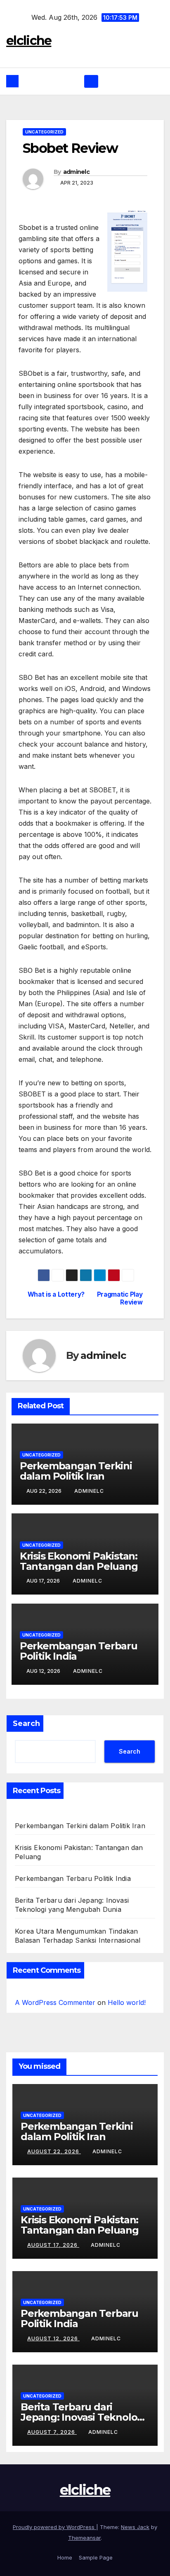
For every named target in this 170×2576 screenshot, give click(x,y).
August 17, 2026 (53, 2245)
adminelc (76, 172)
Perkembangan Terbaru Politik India (79, 1651)
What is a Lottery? (56, 1295)
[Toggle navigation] (91, 82)
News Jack (135, 2527)
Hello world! (127, 2002)
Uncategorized (44, 132)
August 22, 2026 (54, 2151)
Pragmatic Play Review (120, 1298)
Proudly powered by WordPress (54, 2527)
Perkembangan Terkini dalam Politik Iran (76, 1471)
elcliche (29, 41)
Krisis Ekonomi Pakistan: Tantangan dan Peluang (79, 1561)
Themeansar (84, 2538)
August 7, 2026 (52, 2432)
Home (65, 2557)
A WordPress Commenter (55, 2002)
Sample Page (96, 2557)
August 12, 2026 (53, 2338)
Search (26, 1724)
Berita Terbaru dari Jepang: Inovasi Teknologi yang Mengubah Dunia (83, 2417)
